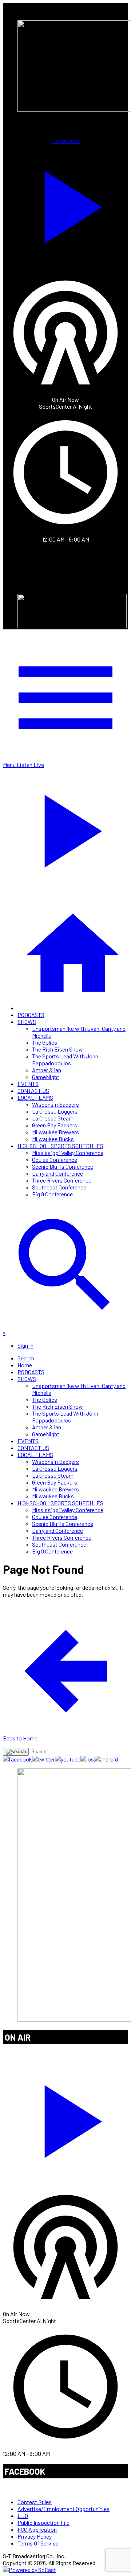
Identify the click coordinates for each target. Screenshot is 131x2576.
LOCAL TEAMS (35, 1097)
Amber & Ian (47, 1070)
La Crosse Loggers (55, 1111)
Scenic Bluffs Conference (63, 1166)
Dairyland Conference (57, 1173)
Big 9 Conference (52, 1194)
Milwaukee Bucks (53, 1139)
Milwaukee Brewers (55, 1132)
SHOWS (27, 1022)
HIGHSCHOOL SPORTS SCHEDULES (60, 1146)
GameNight (46, 1077)
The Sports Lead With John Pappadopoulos (65, 1060)
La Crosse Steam (53, 1118)
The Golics (45, 1042)
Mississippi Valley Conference (68, 1153)
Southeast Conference (59, 1187)
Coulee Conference (55, 1160)
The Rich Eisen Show (57, 1049)
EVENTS (28, 1084)
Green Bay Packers (55, 1125)
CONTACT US (33, 1091)
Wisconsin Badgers (55, 1104)
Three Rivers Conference (62, 1180)
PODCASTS (31, 1015)
